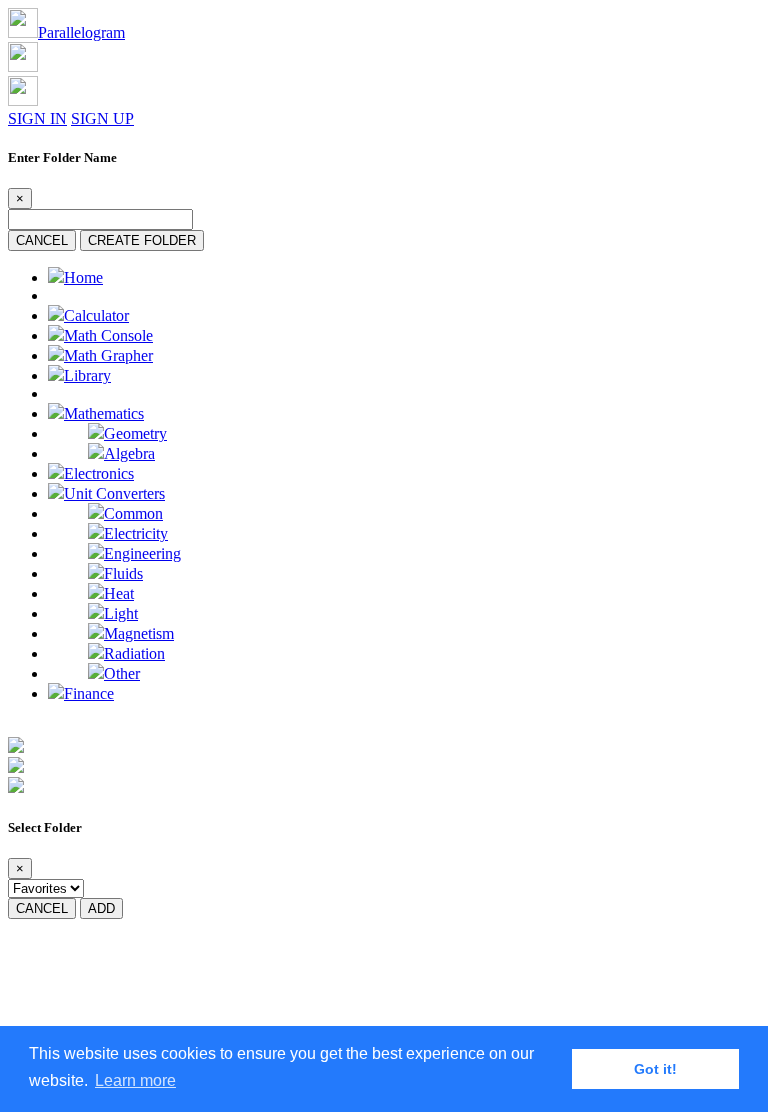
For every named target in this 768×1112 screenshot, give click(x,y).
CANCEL (42, 240)
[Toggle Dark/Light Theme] (16, 747)
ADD (101, 908)
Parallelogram (81, 32)
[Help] (16, 787)
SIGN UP (102, 118)
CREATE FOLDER (142, 240)
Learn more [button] (135, 1080)
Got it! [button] (655, 1069)
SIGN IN (37, 118)
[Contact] (16, 767)
